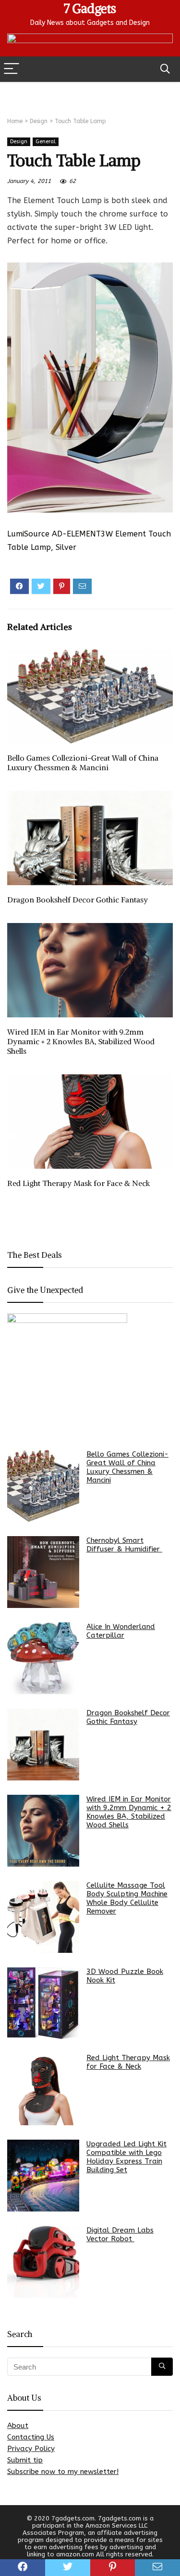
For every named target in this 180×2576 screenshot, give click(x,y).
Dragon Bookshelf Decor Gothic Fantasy (78, 900)
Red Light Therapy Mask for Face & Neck (78, 1183)
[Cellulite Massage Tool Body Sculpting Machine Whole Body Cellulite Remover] (43, 1917)
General (46, 142)
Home (15, 121)
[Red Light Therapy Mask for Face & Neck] (43, 2089)
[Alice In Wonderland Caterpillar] (43, 1658)
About (18, 2426)
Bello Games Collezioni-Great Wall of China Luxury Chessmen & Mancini (83, 763)
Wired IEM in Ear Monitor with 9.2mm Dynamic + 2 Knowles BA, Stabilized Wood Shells (81, 1041)
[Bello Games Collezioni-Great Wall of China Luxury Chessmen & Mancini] (43, 1486)
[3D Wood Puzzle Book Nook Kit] (43, 2003)
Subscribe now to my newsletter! (63, 2472)
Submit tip (25, 2460)
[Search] (165, 69)
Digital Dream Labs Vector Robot (120, 2234)
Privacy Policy (31, 2449)
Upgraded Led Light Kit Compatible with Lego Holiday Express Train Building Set (126, 2157)
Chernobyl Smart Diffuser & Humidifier (124, 1545)
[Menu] (12, 69)
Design (39, 121)
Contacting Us (31, 2437)
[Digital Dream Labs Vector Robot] (43, 2262)
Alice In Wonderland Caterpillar (121, 1631)
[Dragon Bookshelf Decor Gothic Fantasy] (43, 1744)
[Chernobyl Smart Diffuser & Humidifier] (43, 1572)
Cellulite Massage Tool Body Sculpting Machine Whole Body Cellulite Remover (127, 1898)
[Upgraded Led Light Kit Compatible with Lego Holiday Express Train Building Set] (43, 2176)
